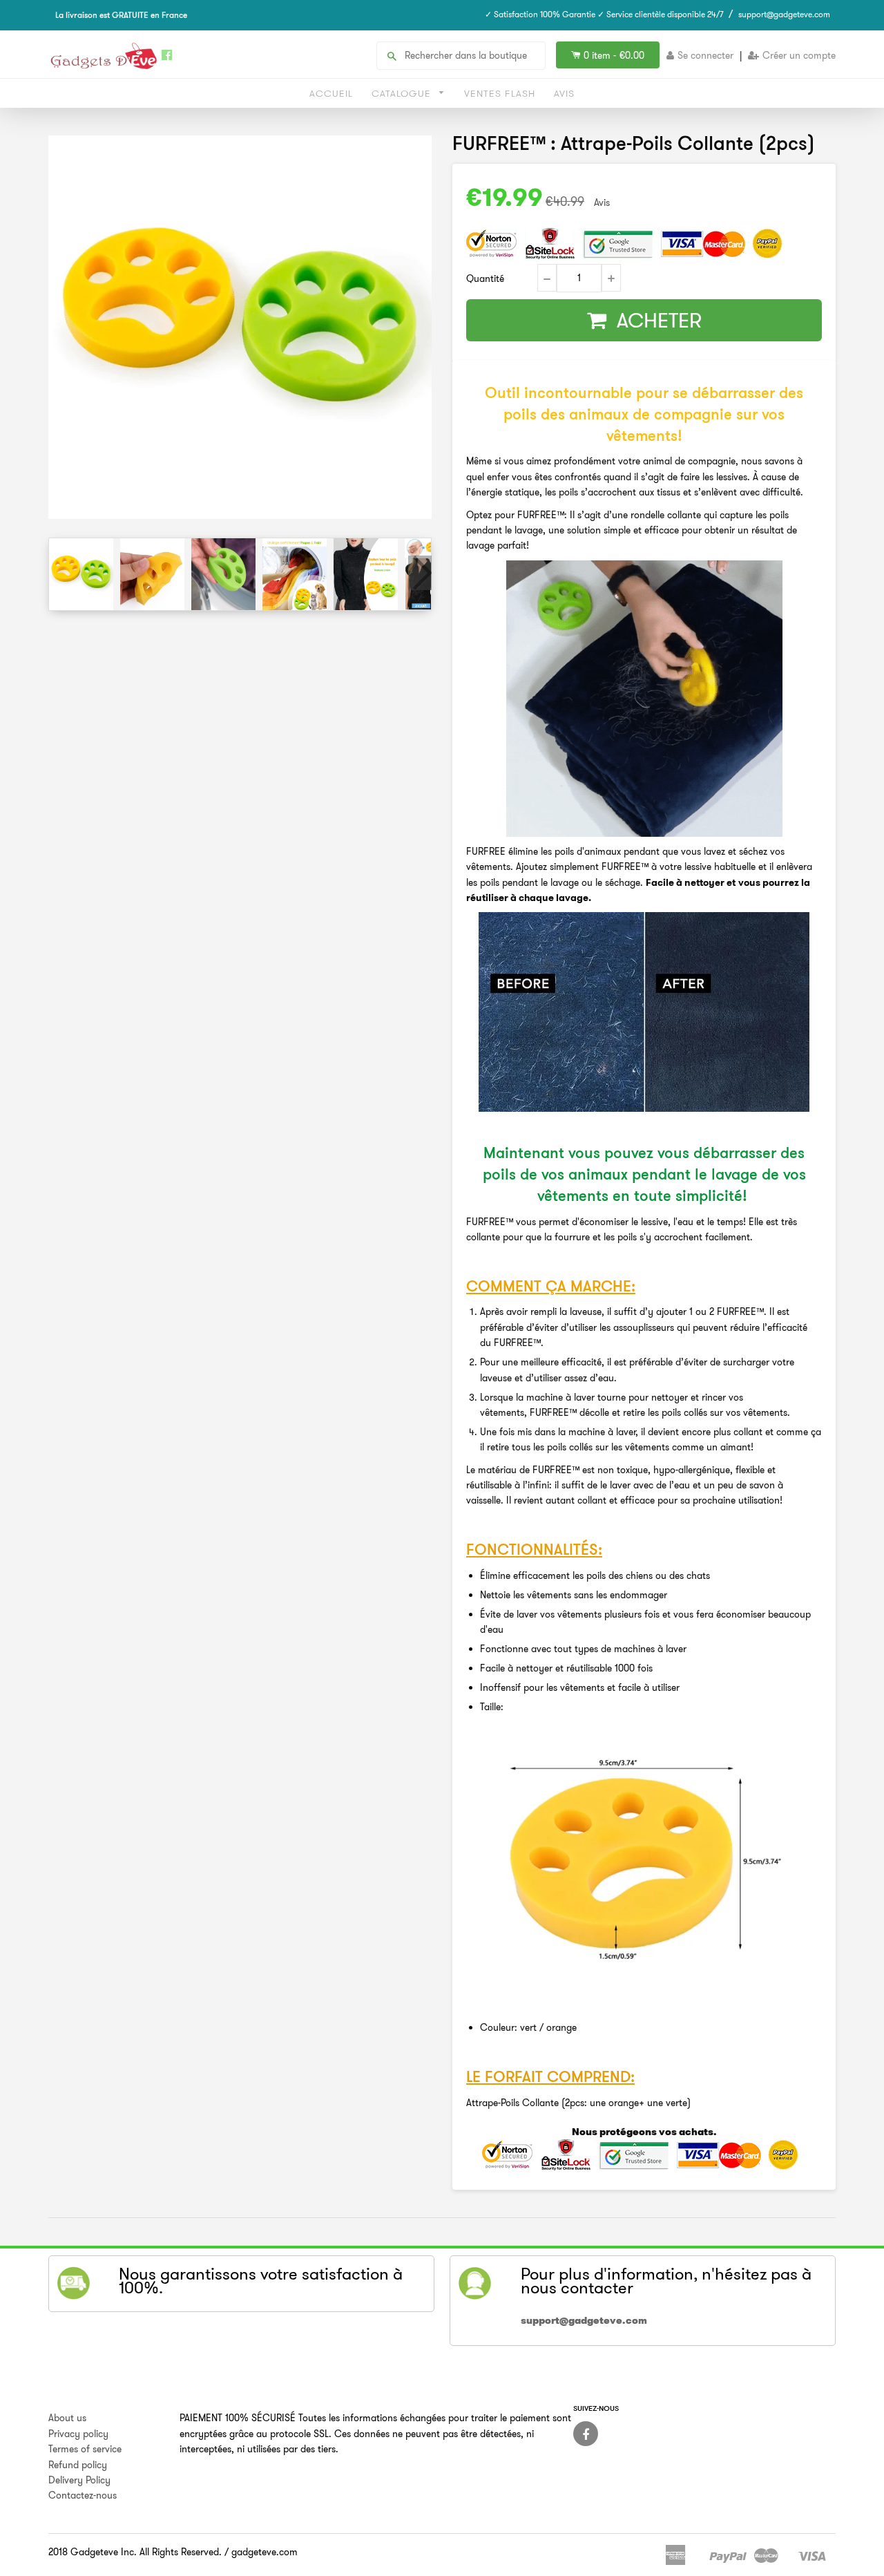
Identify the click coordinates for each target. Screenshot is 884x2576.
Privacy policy (78, 2434)
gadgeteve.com (265, 2552)
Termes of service (85, 2449)
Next (420, 573)
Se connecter (705, 55)
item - (614, 55)
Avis (564, 93)
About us (67, 2418)
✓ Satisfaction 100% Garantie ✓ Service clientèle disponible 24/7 (604, 14)
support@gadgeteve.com (784, 14)
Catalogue (403, 93)
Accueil (331, 93)
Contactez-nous (83, 2495)
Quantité (485, 278)
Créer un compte (799, 55)
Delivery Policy (79, 2480)
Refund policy (78, 2465)
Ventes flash (500, 93)
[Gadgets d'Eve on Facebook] (586, 2434)
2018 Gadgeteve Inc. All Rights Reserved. (135, 2552)
